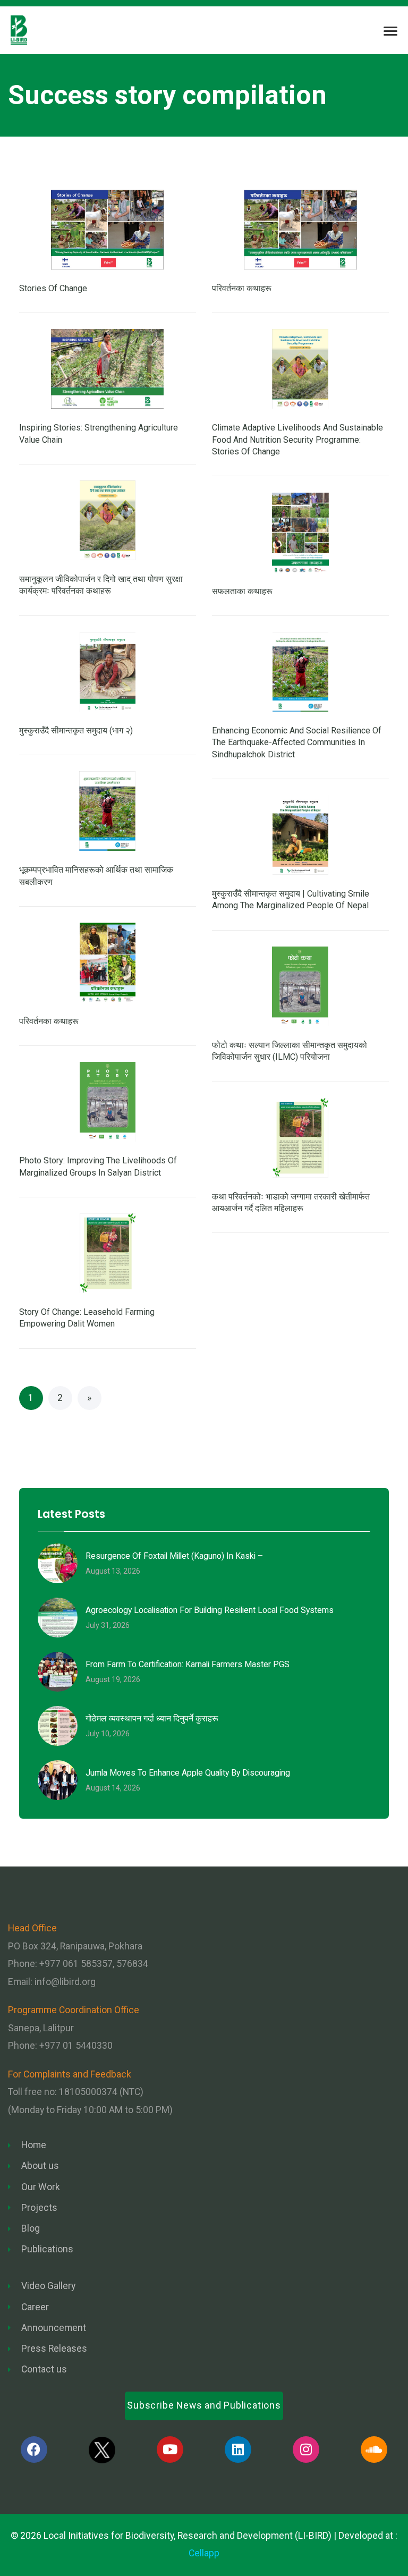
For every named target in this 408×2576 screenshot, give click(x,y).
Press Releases (54, 2349)
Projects (39, 2208)
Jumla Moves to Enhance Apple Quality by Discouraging (188, 1773)
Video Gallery (48, 2286)
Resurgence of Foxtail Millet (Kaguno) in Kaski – (174, 1556)
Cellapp (204, 2553)
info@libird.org (65, 1982)
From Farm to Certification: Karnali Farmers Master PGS (188, 1664)
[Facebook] (34, 2450)
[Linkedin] (238, 2450)
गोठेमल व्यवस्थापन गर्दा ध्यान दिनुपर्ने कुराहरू (152, 1718)
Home (34, 2145)
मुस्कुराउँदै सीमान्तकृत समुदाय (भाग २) (76, 730)
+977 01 (76, 2046)
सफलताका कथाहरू (242, 591)
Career (35, 2307)
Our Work (41, 2187)
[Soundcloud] (374, 2450)
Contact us (44, 2369)
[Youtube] (170, 2450)
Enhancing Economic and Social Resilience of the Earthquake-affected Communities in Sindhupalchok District (297, 742)
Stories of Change (53, 288)
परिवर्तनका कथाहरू (242, 288)
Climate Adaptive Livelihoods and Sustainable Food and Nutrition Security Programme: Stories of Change (297, 440)
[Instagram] (306, 2450)
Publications (47, 2249)
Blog (31, 2228)
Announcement (54, 2328)
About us (40, 2166)
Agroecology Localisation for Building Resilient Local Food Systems (210, 1610)
